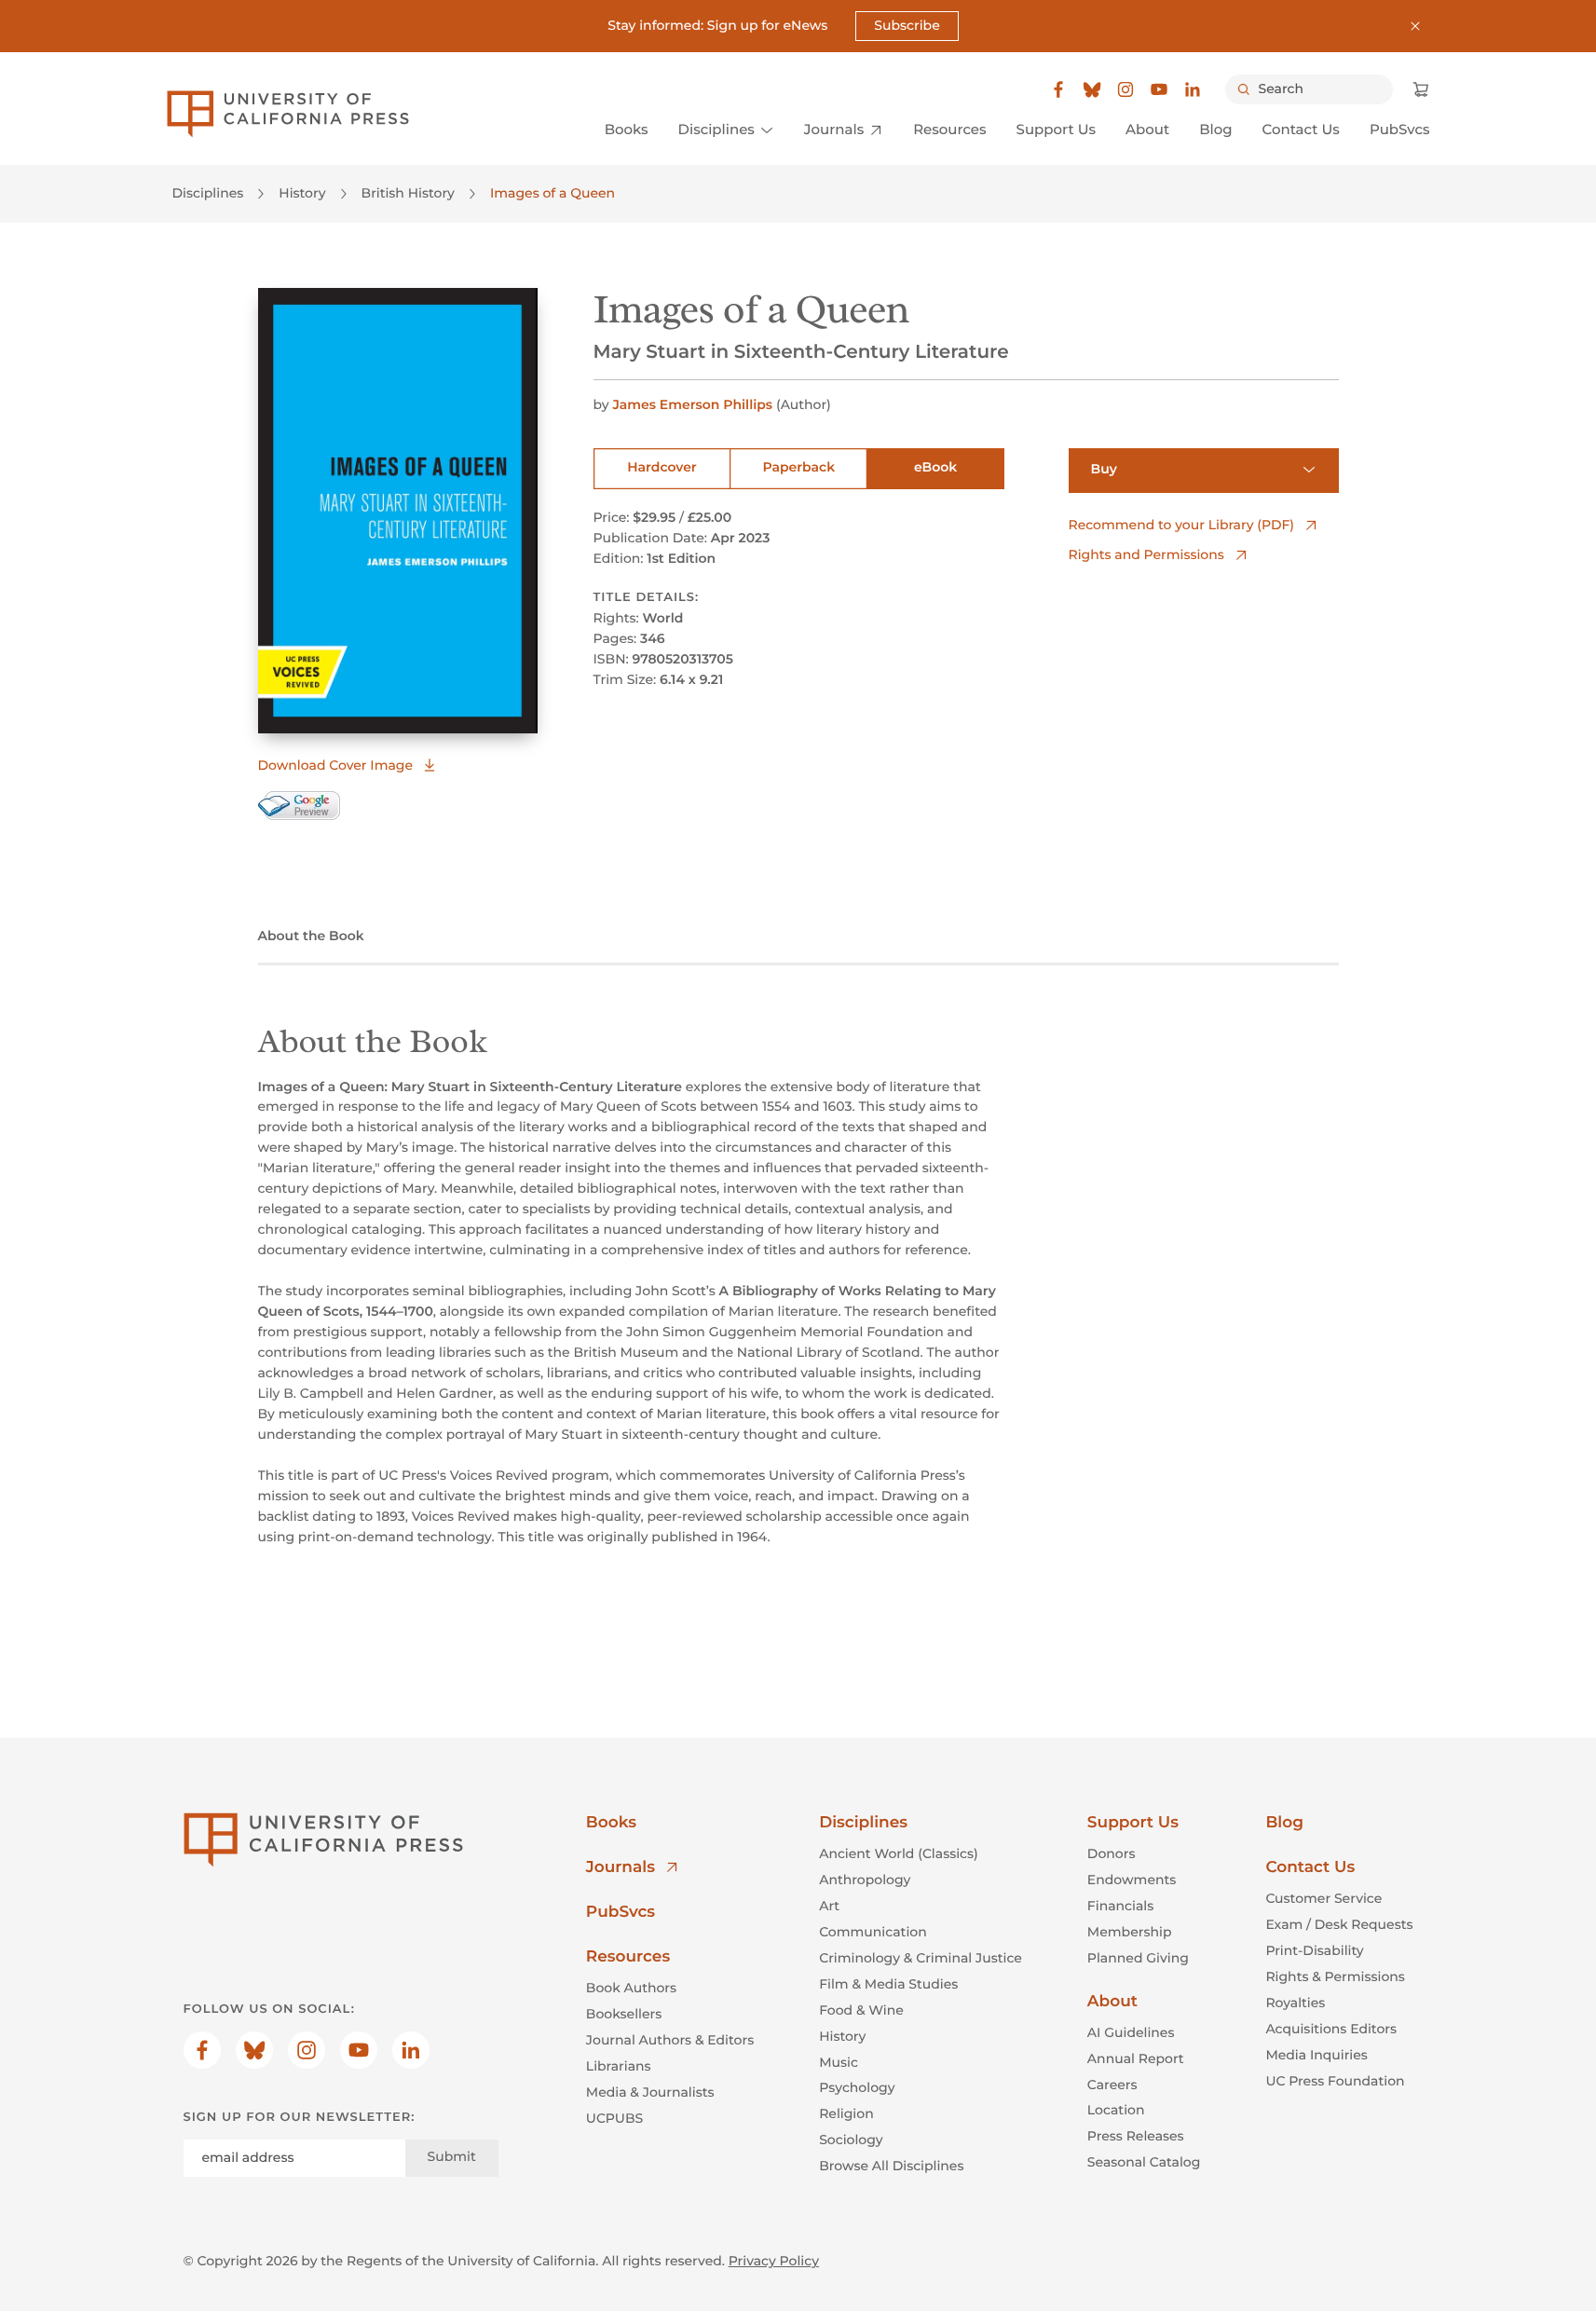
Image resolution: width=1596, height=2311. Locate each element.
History (302, 193)
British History (408, 193)
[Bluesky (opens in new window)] (1092, 89)
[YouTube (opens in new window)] (1159, 89)
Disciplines (208, 193)
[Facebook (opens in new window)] (1058, 89)
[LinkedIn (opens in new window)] (1193, 89)
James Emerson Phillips (692, 404)
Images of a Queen (552, 193)
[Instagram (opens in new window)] (1125, 89)
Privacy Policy (774, 2261)
